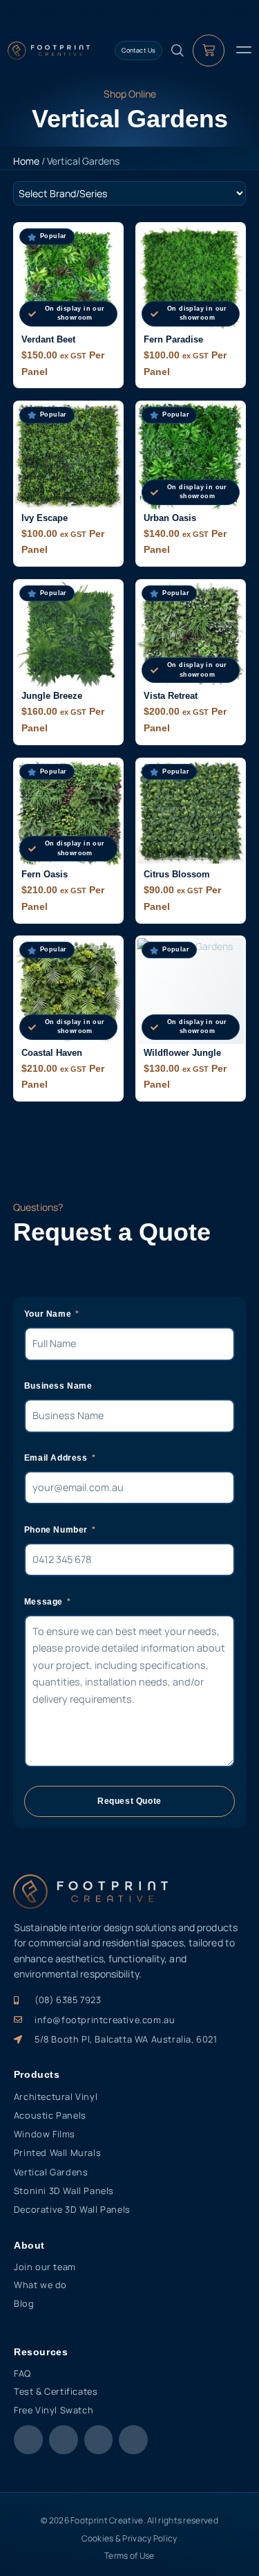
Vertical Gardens (51, 2172)
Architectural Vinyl (56, 2097)
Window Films (45, 2134)
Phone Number (57, 1530)
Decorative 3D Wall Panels (72, 2209)
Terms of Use (129, 2556)
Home (26, 161)
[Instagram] (64, 2440)
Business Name (58, 1386)
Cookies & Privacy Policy (129, 2538)
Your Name (49, 1314)
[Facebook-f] (28, 2440)
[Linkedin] (133, 2440)
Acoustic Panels (50, 2115)
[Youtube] (99, 2440)
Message (45, 1602)
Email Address (57, 1458)
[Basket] (209, 51)
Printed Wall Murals (57, 2153)
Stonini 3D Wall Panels (64, 2191)
